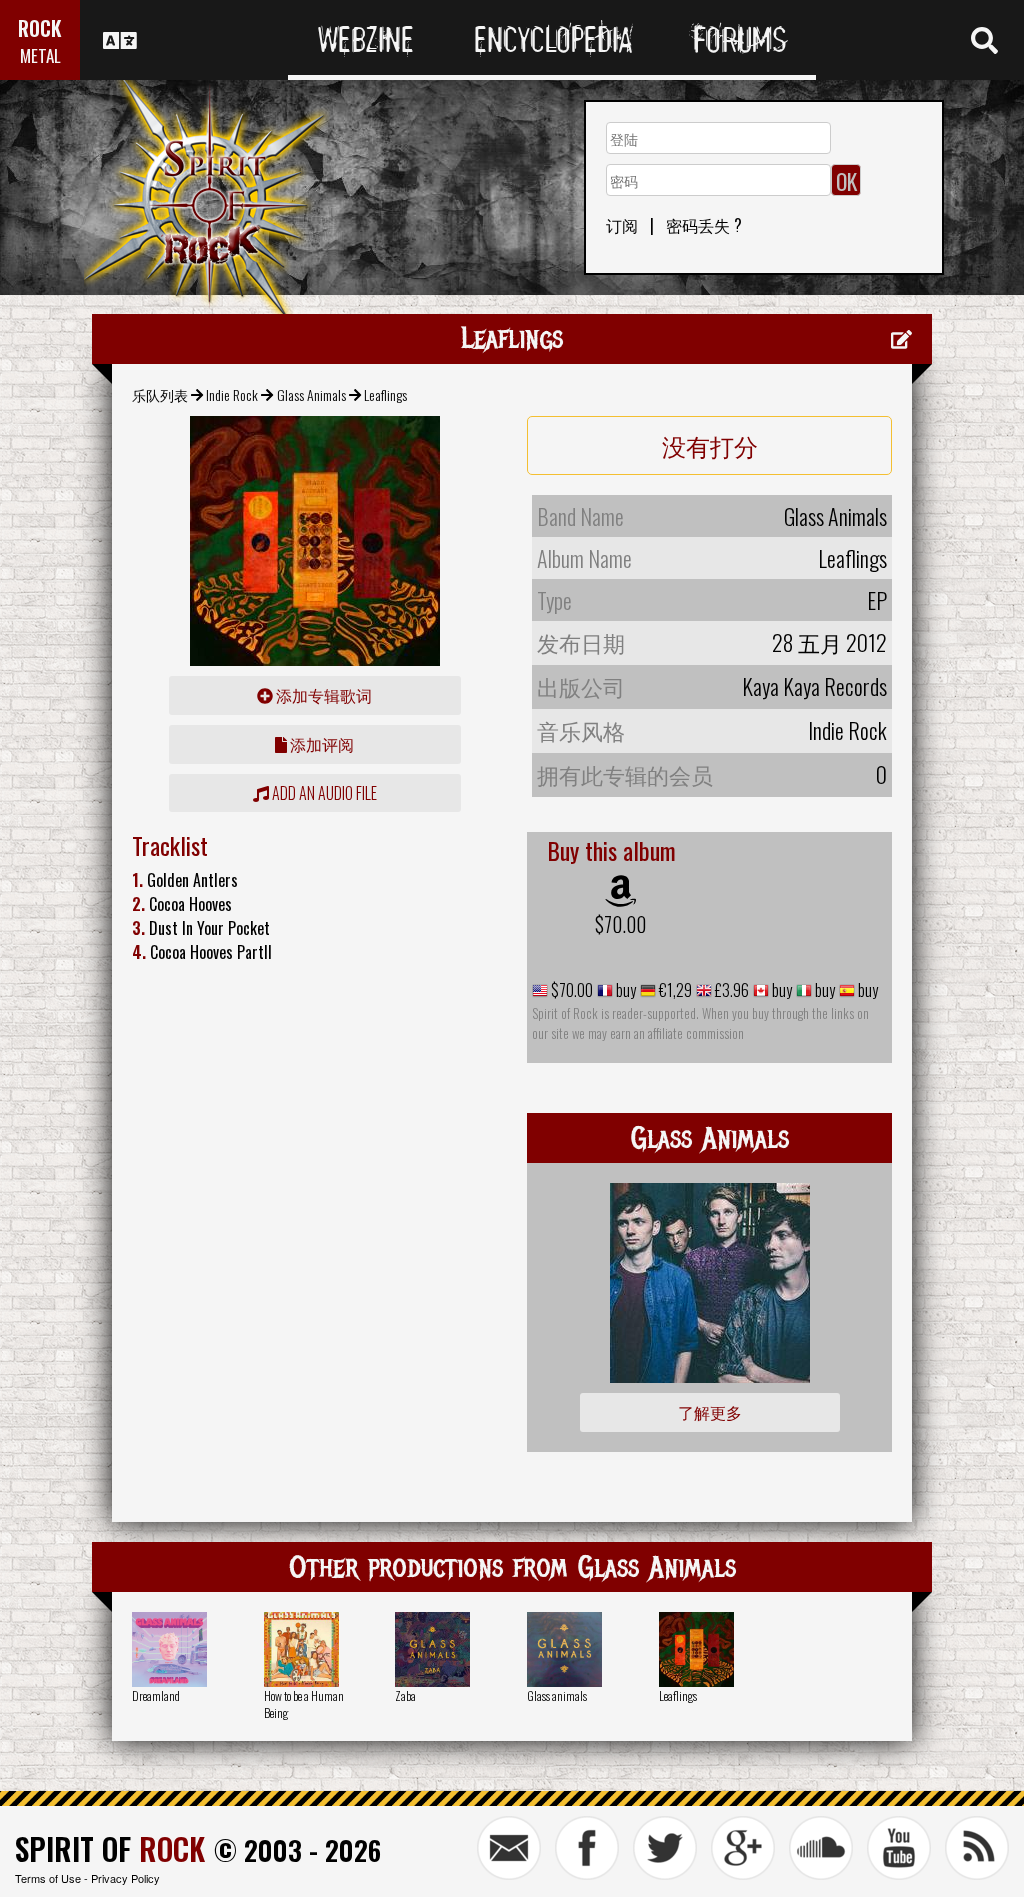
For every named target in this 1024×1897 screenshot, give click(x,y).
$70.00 (620, 924)
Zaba (405, 1695)
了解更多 (710, 1412)
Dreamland (156, 1695)
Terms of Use (48, 1878)
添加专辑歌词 (322, 695)
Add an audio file (323, 793)
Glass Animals (311, 394)
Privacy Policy (125, 1878)
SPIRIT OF (110, 1848)
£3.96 (730, 990)
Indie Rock (232, 394)
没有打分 (710, 445)
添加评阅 (320, 744)
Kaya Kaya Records (814, 686)
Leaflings (678, 1695)
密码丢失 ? (704, 225)
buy (624, 990)
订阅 (622, 225)
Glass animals (557, 1695)
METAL (40, 55)
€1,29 (674, 990)
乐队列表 (160, 394)
